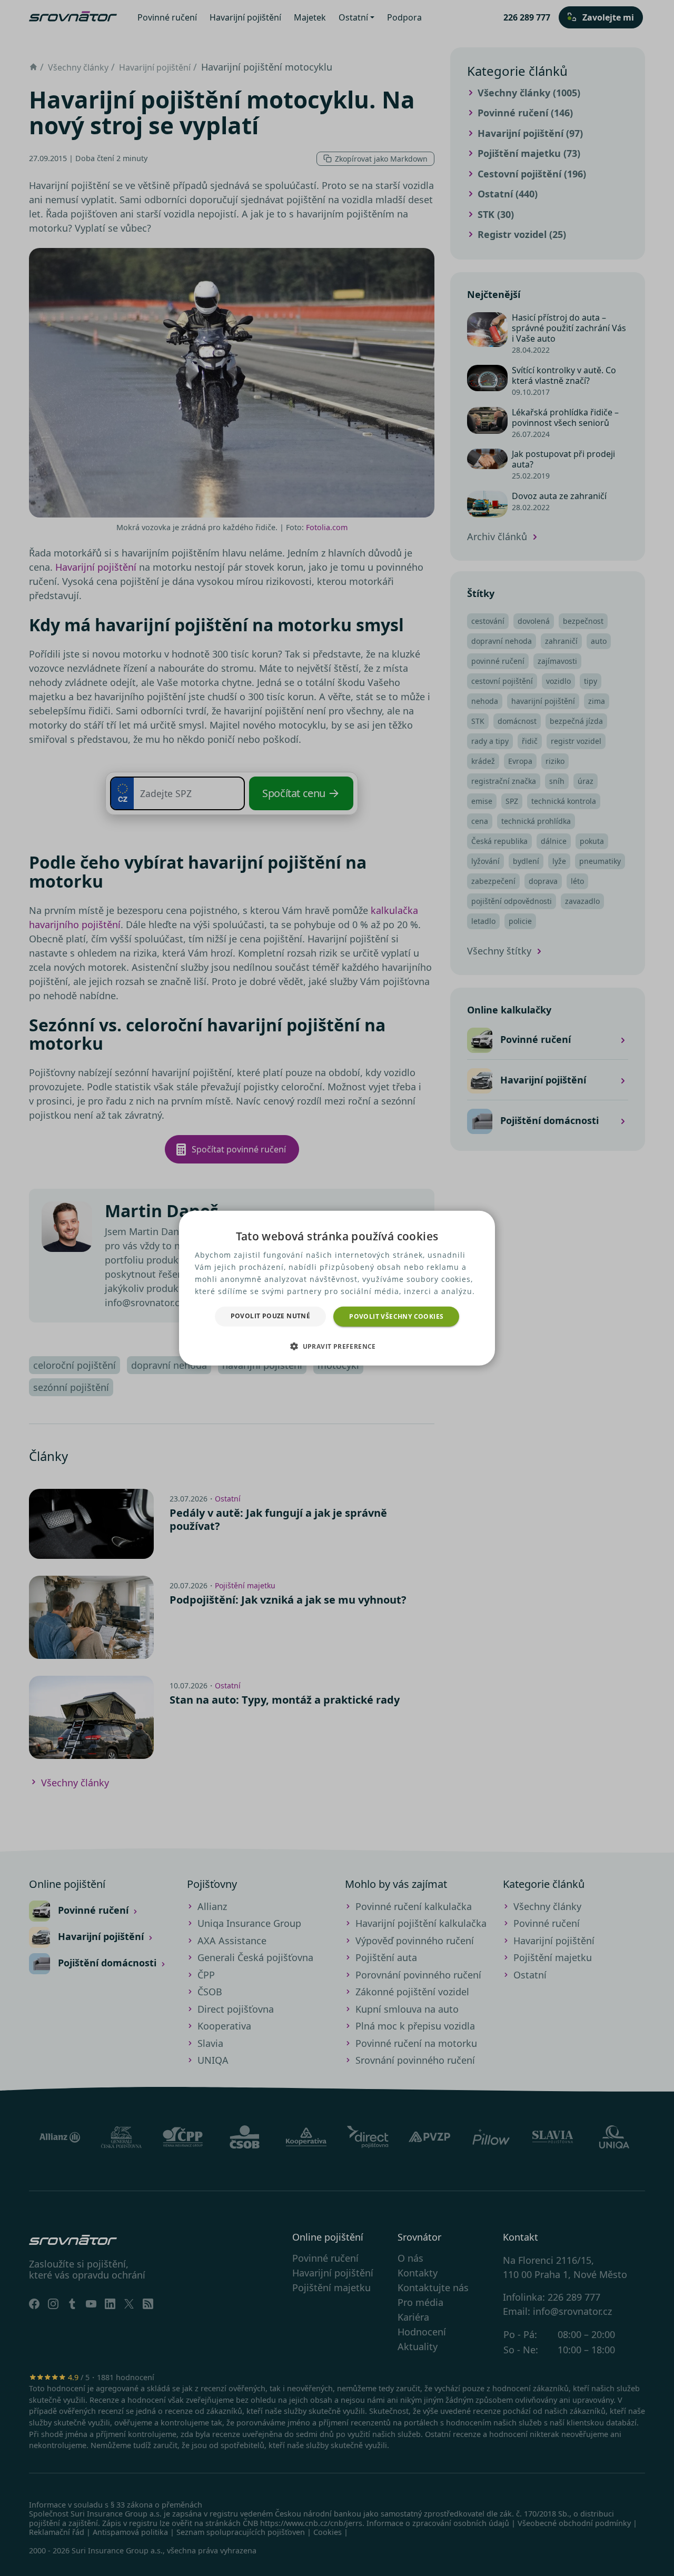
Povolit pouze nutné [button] (271, 1315)
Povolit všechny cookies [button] (396, 1316)
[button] (337, 1346)
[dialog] (337, 1288)
